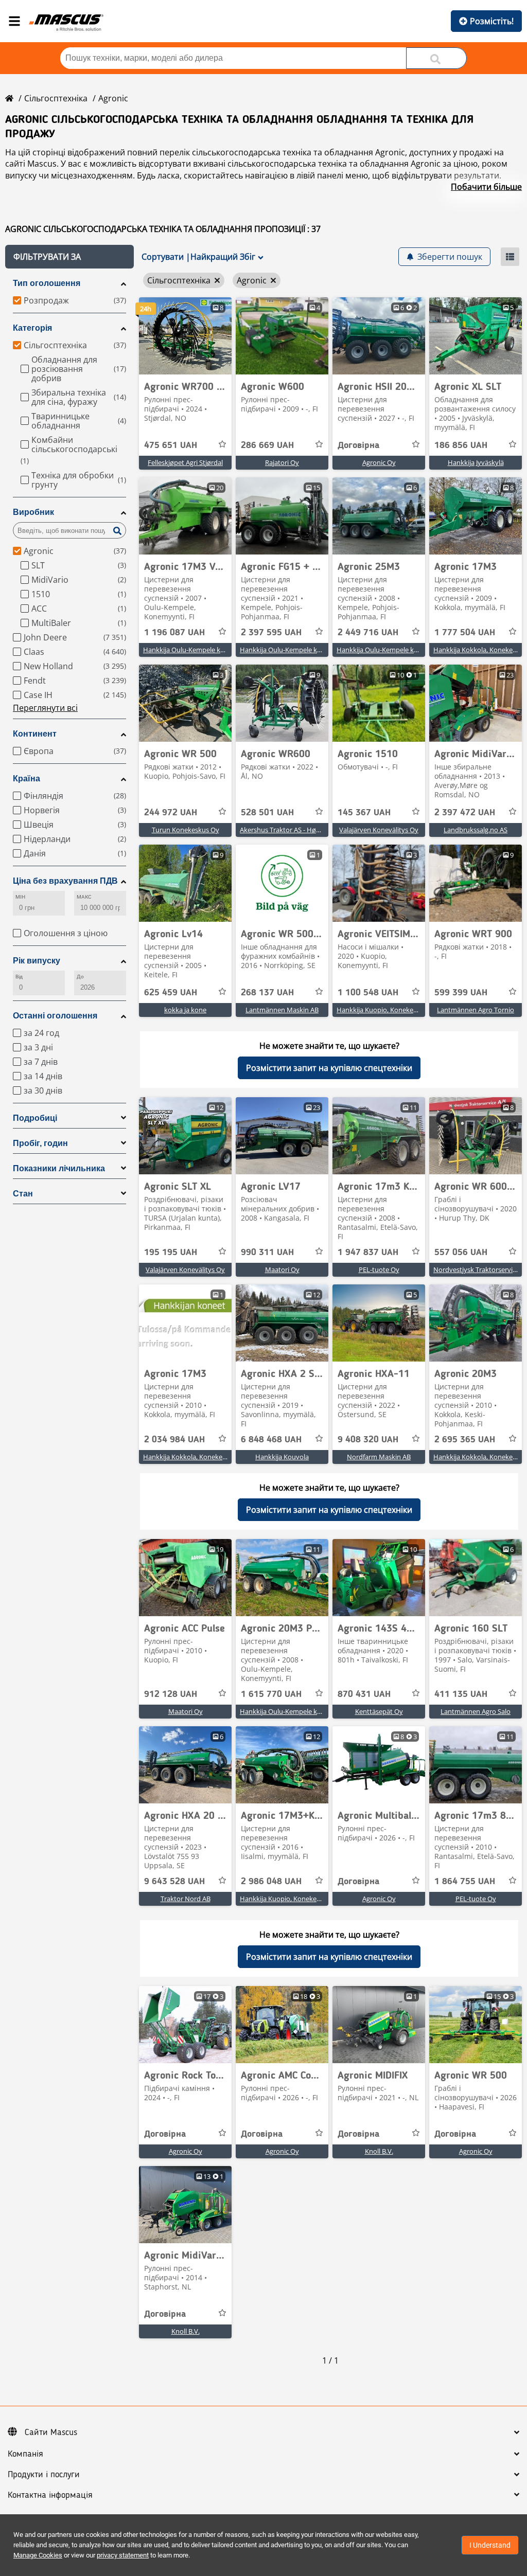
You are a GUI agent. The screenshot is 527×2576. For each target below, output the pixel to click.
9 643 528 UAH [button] (174, 1882)
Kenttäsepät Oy (379, 1711)
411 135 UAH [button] (461, 1694)
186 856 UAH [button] (461, 445)
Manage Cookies (38, 2555)
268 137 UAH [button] (267, 993)
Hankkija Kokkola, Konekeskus (480, 650)
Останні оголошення (55, 1016)
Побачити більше (486, 187)
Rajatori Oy (282, 462)
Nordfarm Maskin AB (379, 1457)
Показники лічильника (59, 1168)
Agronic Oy (379, 462)
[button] (69, 257)
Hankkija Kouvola (282, 1457)
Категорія (32, 328)
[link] (185, 336)
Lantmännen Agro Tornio (476, 1010)
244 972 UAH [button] (171, 813)
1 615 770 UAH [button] (271, 1694)
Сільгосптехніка (56, 98)
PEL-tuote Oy (379, 1269)
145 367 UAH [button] (364, 813)
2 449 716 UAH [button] (368, 633)
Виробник (33, 512)
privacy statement (123, 2555)
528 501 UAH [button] (267, 813)
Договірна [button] (358, 445)
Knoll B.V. (379, 2151)
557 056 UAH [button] (461, 1253)
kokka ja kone (185, 1010)
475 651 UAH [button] (171, 445)
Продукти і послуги (44, 2475)
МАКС (84, 897)
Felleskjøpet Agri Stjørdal (185, 462)
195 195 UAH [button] (171, 1253)
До (80, 977)
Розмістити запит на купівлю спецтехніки (329, 1068)
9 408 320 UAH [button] (368, 1440)
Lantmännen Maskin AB (282, 1010)
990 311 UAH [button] (267, 1253)
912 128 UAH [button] (171, 1694)
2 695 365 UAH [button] (465, 1440)
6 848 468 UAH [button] (271, 1440)
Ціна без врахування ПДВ (65, 881)
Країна (27, 779)
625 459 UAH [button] (171, 993)
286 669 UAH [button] (267, 445)
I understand (490, 2545)
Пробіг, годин (40, 1143)
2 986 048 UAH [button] (271, 1882)
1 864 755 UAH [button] (465, 1882)
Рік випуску (37, 961)
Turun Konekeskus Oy (186, 830)
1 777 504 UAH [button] (465, 633)
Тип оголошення (47, 283)
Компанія (25, 2454)
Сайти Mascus (51, 2432)
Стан (23, 1194)
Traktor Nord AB (186, 1899)
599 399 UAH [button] (461, 993)
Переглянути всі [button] (45, 708)
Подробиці (35, 1118)
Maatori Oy (282, 1269)
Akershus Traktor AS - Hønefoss (288, 830)
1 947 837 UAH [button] (368, 1253)
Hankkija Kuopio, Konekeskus (382, 1010)
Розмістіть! (492, 21)
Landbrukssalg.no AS (476, 830)
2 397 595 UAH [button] (271, 633)
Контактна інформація (50, 2495)
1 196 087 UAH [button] (174, 633)
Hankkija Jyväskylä (476, 462)
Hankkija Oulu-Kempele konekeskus (198, 650)
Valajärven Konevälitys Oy (379, 830)
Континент (35, 734)
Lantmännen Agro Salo (476, 1711)
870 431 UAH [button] (364, 1694)
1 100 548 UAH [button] (368, 993)
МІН (20, 897)
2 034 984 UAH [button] (174, 1440)
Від (19, 977)
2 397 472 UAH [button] (465, 813)
